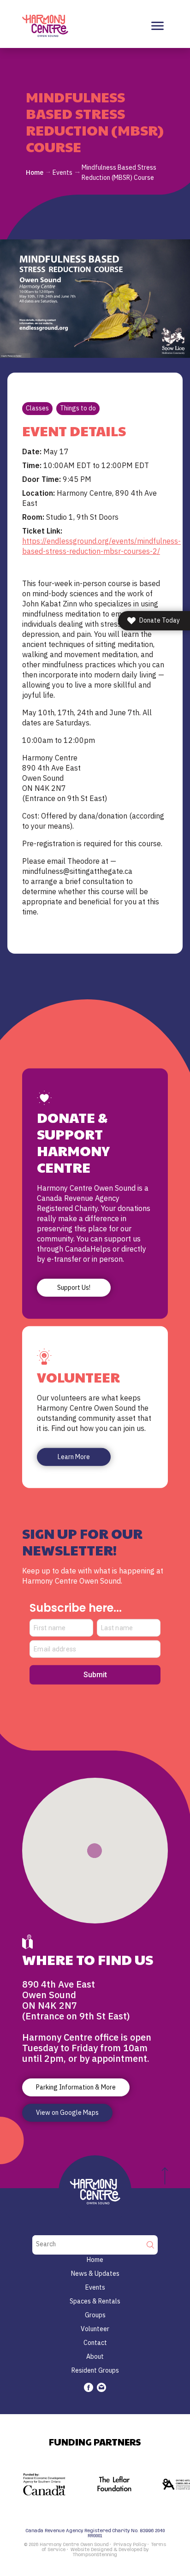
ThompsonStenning (95, 2555)
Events (62, 172)
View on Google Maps (67, 2113)
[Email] (101, 2387)
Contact (95, 2343)
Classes (37, 408)
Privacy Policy (130, 2545)
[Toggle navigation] (157, 26)
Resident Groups (95, 2370)
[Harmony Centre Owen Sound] (45, 25)
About (95, 2356)
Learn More (74, 1457)
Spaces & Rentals (95, 2301)
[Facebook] (89, 2387)
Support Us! (74, 1288)
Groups (95, 2315)
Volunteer (95, 2329)
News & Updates (95, 2273)
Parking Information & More (76, 2087)
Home (35, 172)
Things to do (78, 408)
